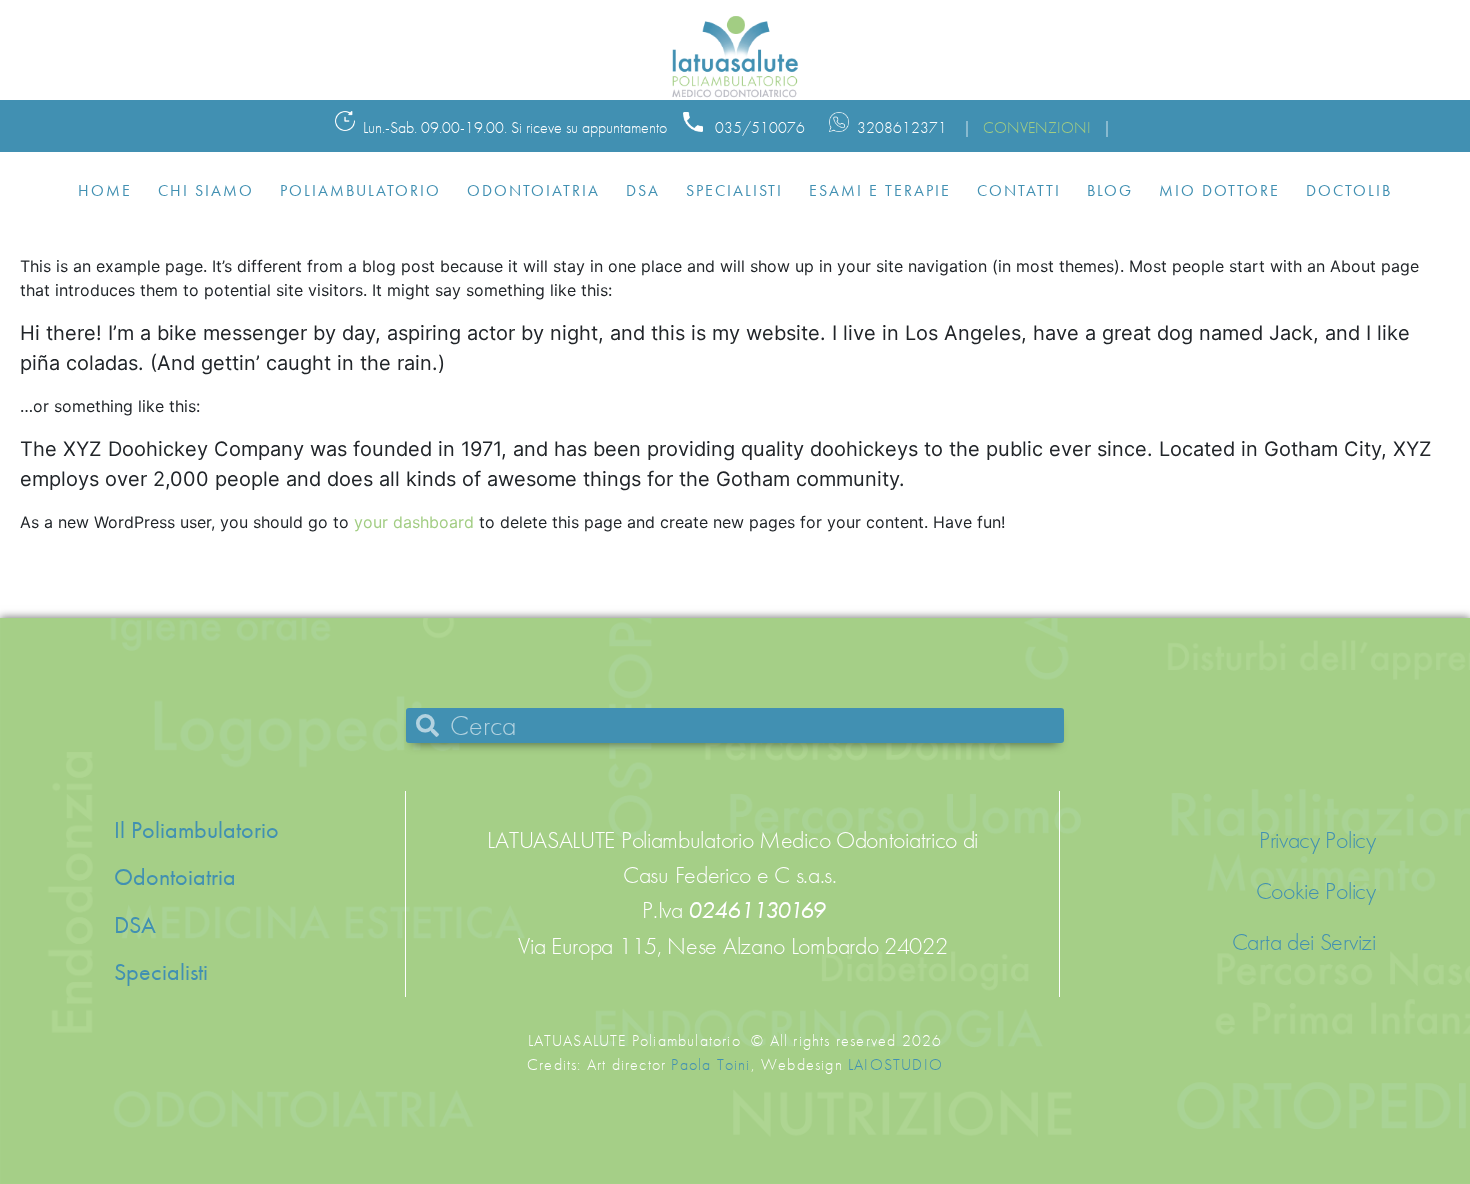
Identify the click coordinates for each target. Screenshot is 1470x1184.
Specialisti (734, 190)
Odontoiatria (533, 190)
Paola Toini (710, 1064)
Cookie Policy (1316, 891)
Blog (1110, 190)
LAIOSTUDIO (895, 1064)
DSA (643, 190)
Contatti (1019, 190)
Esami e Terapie (880, 190)
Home (105, 190)
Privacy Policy (1317, 840)
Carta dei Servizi (1304, 942)
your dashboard (414, 522)
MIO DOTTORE (1219, 190)
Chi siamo (206, 190)
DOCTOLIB (1349, 190)
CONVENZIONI (1037, 127)
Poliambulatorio (360, 190)
